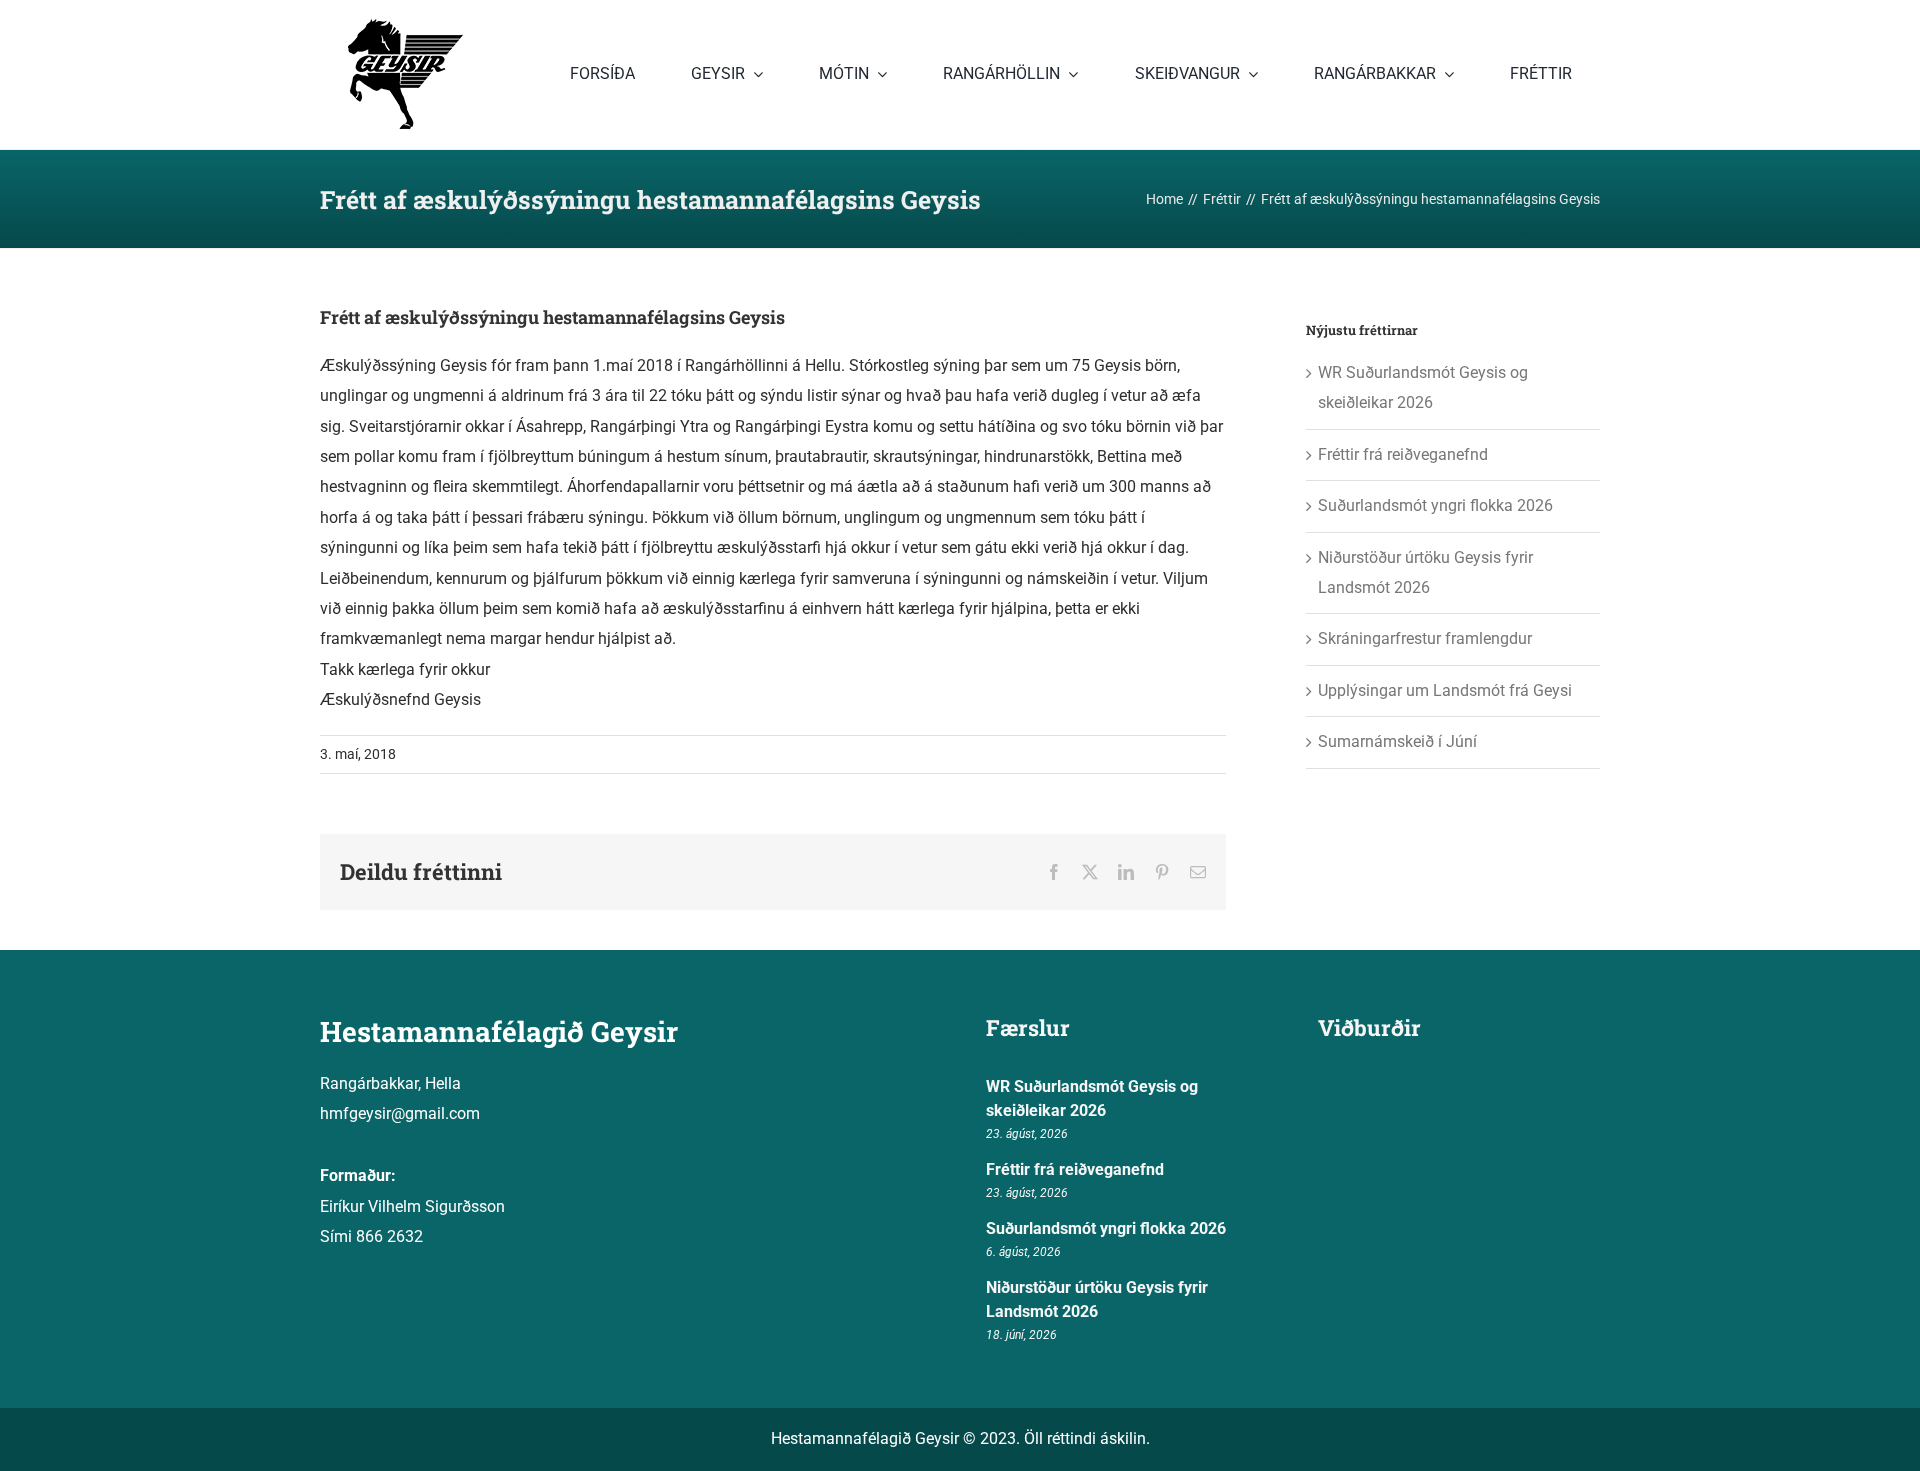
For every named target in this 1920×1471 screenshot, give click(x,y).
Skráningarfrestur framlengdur (1425, 638)
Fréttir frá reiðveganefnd (1403, 454)
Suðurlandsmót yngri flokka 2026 (1435, 505)
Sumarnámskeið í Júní (1397, 741)
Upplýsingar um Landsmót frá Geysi (1445, 690)
